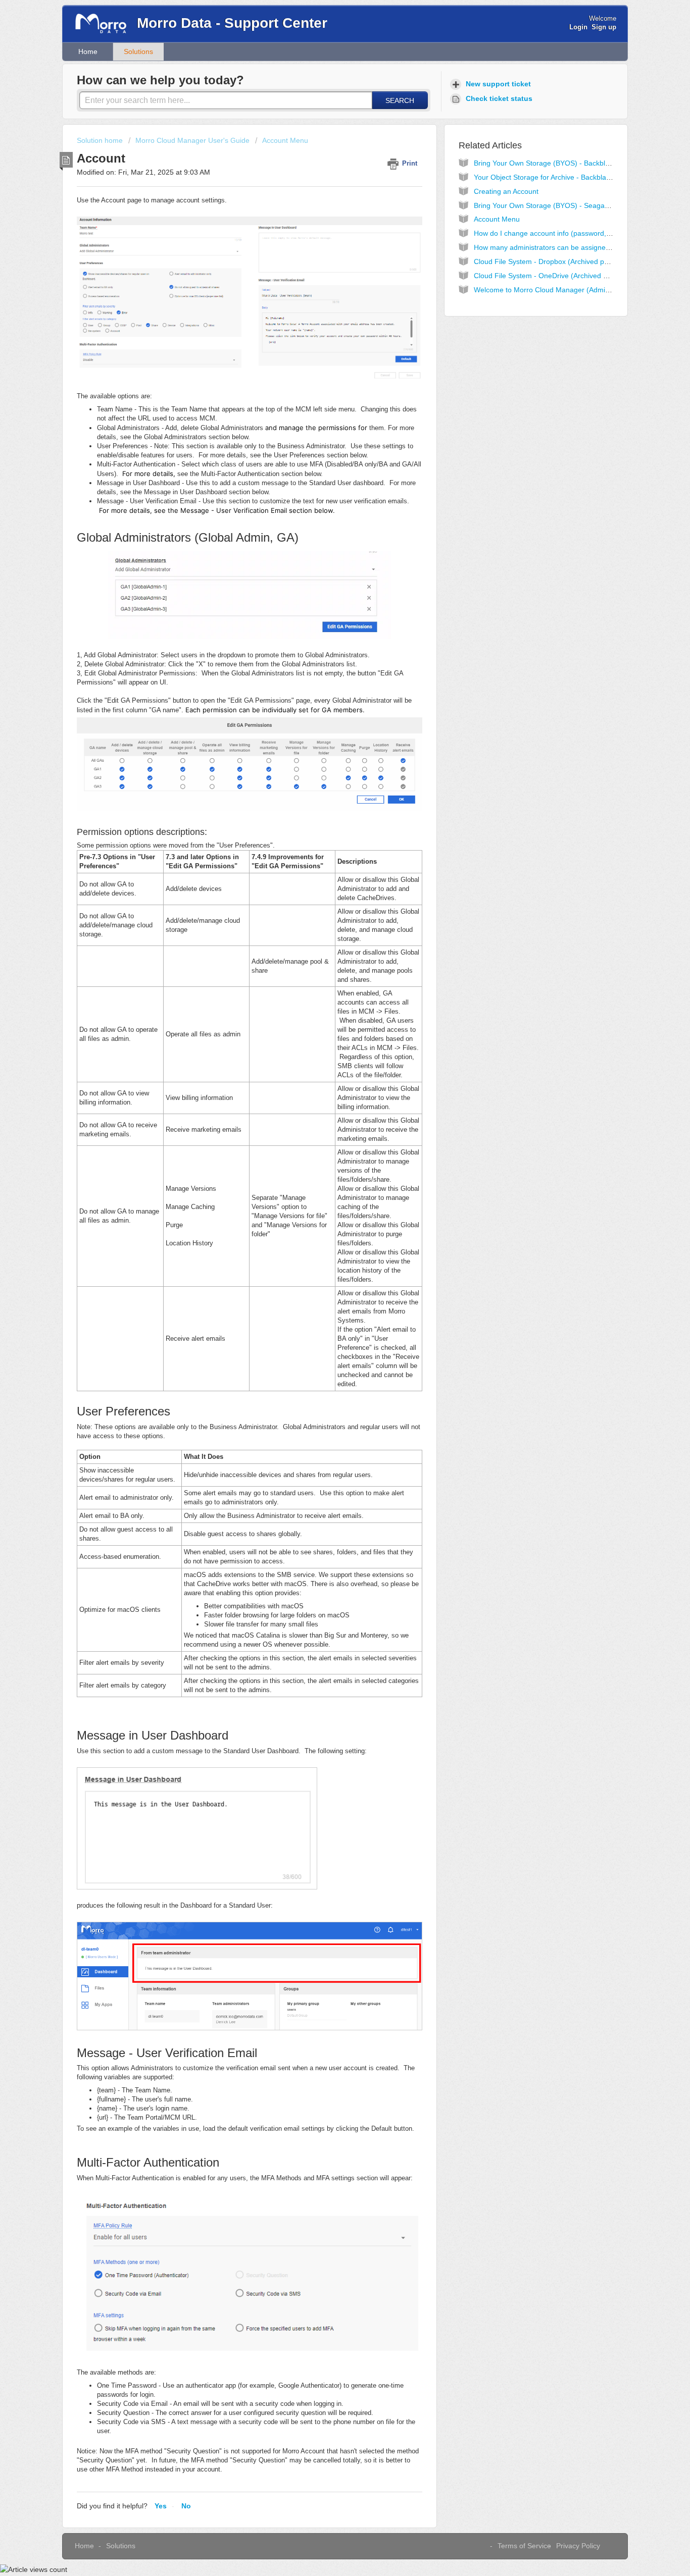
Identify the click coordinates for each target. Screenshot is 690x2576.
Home (88, 51)
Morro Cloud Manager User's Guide (192, 140)
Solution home (101, 140)
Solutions (138, 51)
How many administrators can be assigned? (544, 247)
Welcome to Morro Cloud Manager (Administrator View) (562, 290)
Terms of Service (524, 2546)
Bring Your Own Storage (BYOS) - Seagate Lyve (551, 205)
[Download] (326, 1196)
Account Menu (285, 140)
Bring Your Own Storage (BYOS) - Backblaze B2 (551, 163)
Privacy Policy (578, 2546)
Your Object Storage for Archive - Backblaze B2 (549, 177)
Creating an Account (506, 191)
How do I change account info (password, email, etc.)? (561, 233)
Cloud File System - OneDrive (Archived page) (548, 276)
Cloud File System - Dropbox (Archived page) (546, 261)
